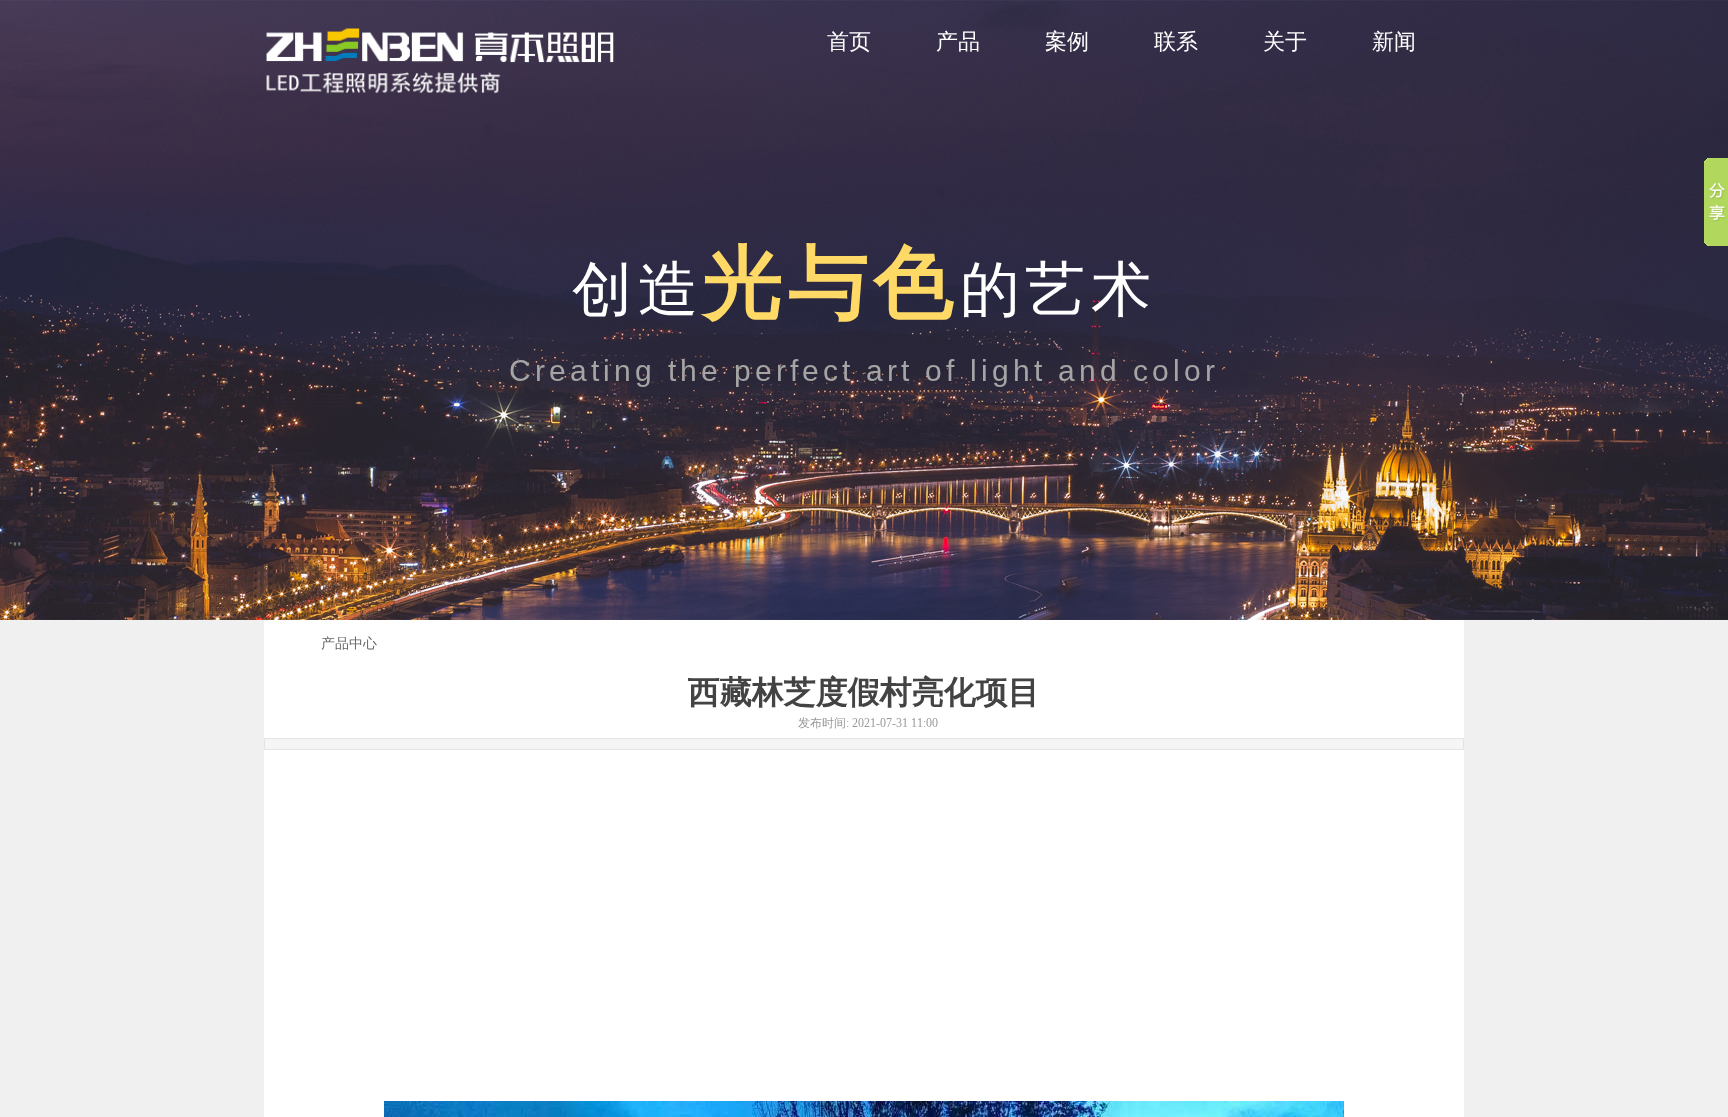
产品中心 (349, 643)
